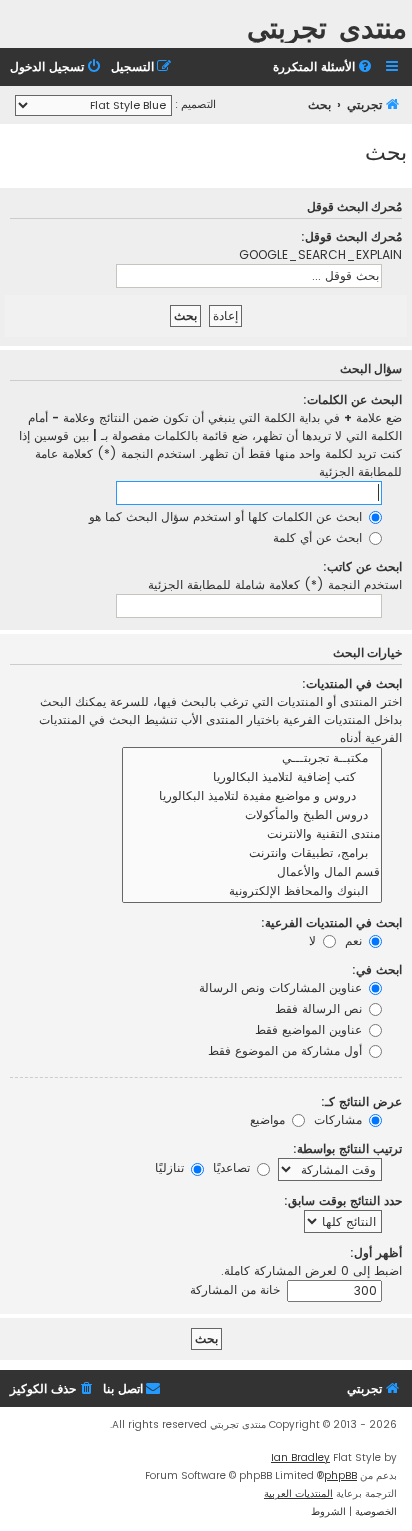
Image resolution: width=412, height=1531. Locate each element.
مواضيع (269, 1119)
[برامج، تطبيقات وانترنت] (252, 853)
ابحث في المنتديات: (352, 683)
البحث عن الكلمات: (352, 399)
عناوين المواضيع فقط (310, 1029)
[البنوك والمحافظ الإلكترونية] (252, 891)
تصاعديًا (233, 1167)
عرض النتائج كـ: (361, 1101)
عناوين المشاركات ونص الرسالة (282, 987)
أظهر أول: (376, 1252)
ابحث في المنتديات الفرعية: (331, 922)
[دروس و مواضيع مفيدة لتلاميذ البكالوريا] (252, 796)
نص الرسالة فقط (320, 1008)
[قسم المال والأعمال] (252, 872)
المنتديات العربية (298, 1493)
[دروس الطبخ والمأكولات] (252, 815)
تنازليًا (171, 1167)
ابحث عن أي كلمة (319, 537)
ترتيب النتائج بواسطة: (347, 1148)
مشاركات (340, 1119)
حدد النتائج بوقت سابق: (343, 1200)
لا (314, 940)
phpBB (340, 1475)
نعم (355, 940)
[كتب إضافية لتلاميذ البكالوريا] (252, 777)
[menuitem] (324, 67)
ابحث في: (377, 969)
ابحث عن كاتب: (362, 566)
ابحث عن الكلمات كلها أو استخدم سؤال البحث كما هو (227, 516)
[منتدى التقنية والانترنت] (252, 834)
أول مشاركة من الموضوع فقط (287, 1050)
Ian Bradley (300, 1457)
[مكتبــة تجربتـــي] (252, 758)
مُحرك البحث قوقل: (351, 236)
